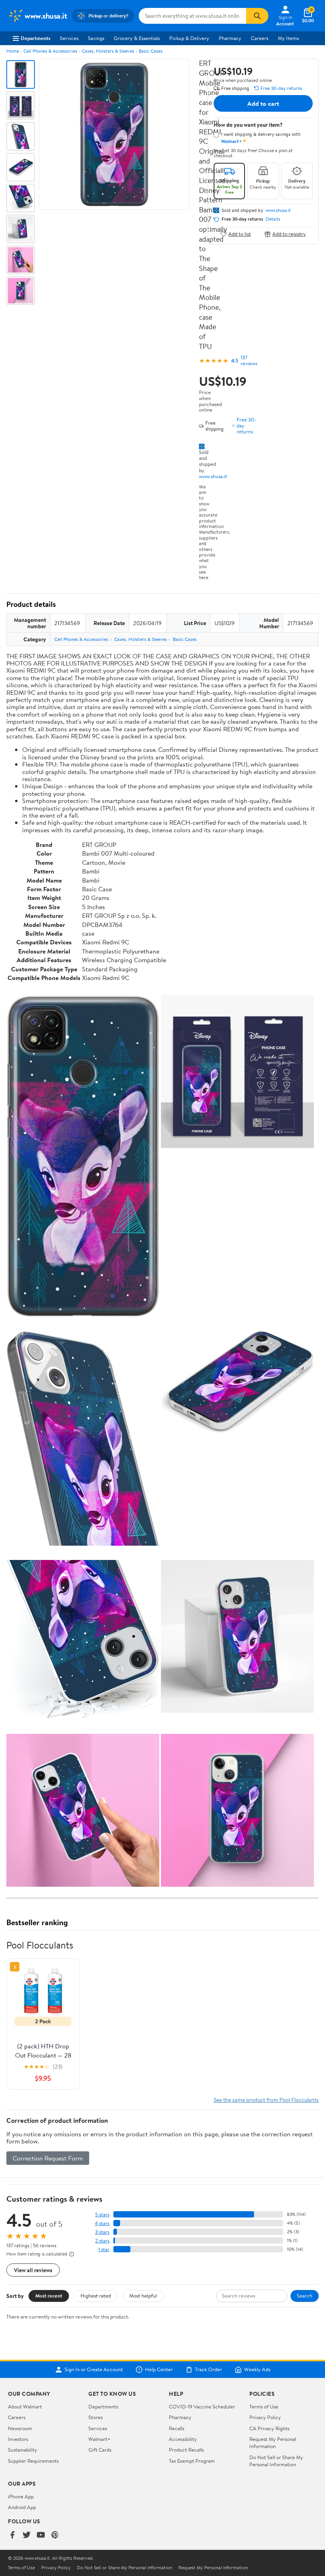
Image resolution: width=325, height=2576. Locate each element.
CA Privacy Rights (269, 2428)
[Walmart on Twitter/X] (27, 2535)
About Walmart (25, 2406)
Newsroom (20, 2428)
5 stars (102, 2215)
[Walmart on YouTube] (41, 2535)
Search (305, 2296)
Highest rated (96, 2296)
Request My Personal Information (273, 2443)
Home (13, 51)
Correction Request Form (48, 2158)
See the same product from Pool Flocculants (266, 2100)
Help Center (159, 2370)
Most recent (49, 2296)
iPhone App (21, 2496)
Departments (35, 38)
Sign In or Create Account (94, 2370)
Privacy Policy (265, 2417)
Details (273, 219)
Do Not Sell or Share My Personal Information (276, 2461)
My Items (288, 38)
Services (69, 38)
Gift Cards (100, 2450)
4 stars (102, 2223)
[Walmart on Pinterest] (55, 2535)
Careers (260, 38)
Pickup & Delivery (189, 38)
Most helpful (143, 2296)
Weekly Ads (257, 2370)
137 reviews (249, 360)
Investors (18, 2439)
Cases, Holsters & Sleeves (108, 51)
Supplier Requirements (33, 2461)
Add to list (240, 234)
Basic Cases (151, 51)
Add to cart (263, 103)
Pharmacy (230, 38)
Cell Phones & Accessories (50, 51)
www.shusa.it (213, 476)
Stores (96, 2417)
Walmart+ (99, 2439)
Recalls (177, 2428)
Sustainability (23, 2450)
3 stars (102, 2232)
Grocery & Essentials (137, 38)
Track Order (208, 2370)
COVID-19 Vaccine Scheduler (202, 2406)
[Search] (257, 16)
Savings (96, 38)
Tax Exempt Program (192, 2461)
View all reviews (33, 2270)
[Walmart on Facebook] (12, 2535)
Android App (22, 2507)
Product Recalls (186, 2450)
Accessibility (183, 2439)
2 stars (102, 2241)
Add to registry (289, 234)
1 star (104, 2249)
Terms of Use (264, 2406)
